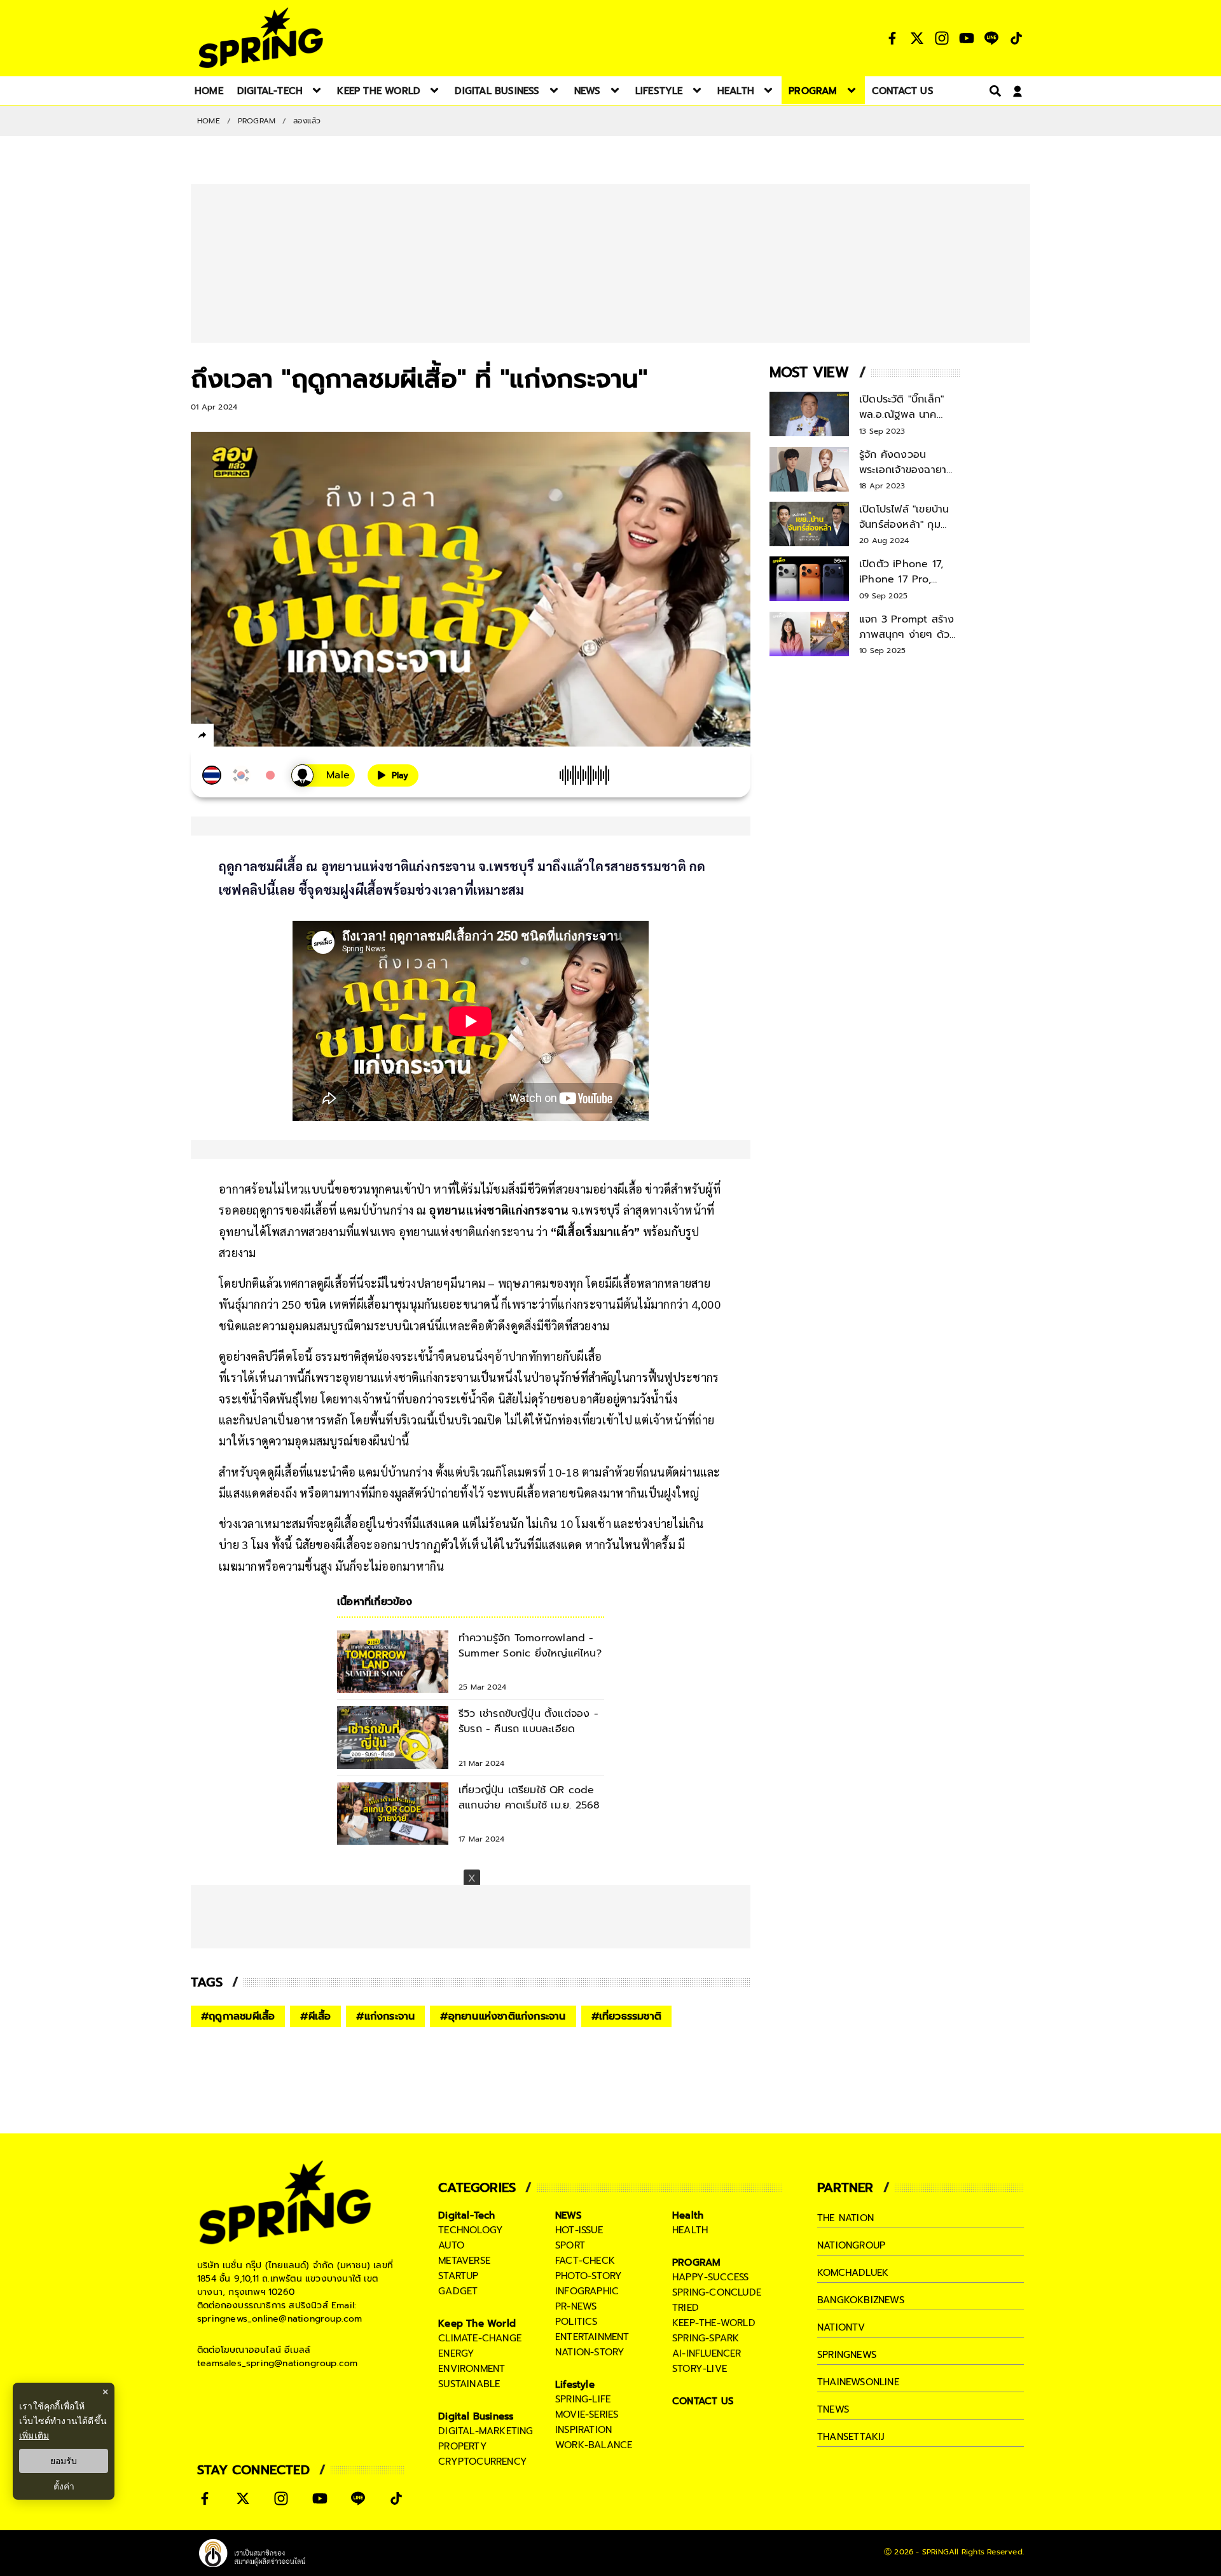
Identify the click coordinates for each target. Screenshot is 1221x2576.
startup (458, 2276)
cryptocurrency (483, 2462)
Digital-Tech (466, 2215)
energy (456, 2353)
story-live (700, 2369)
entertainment (592, 2337)
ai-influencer (707, 2353)
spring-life (583, 2399)
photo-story (589, 2276)
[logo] (261, 38)
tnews (833, 2409)
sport (570, 2245)
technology (471, 2230)
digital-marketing (486, 2431)
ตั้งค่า (64, 2486)
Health (688, 2215)
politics (576, 2322)
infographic (587, 2291)
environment (472, 2369)
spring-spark (706, 2338)
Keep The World (477, 2324)
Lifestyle (575, 2385)
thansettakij (851, 2437)
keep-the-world (714, 2323)
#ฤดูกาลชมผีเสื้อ (238, 2016)
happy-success (711, 2277)
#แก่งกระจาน (385, 2016)
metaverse (464, 2261)
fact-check (585, 2261)
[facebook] (226, 737)
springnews (847, 2355)
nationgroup (851, 2245)
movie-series (587, 2414)
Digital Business (476, 2416)
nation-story (590, 2352)
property (463, 2446)
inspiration (583, 2430)
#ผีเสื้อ (315, 2016)
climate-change (480, 2338)
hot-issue (579, 2230)
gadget (458, 2291)
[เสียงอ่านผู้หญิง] (323, 775)
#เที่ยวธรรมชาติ (626, 2016)
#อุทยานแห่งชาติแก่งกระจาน (503, 2016)
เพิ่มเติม (34, 2435)
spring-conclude (717, 2292)
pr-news (576, 2306)
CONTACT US (703, 2401)
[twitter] (248, 735)
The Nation (845, 2218)
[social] (892, 38)
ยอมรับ (64, 2461)
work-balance (594, 2445)
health (690, 2230)
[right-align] (993, 91)
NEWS (569, 2215)
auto (451, 2245)
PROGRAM (257, 121)
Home (209, 121)
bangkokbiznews (861, 2300)
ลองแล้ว (307, 121)
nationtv (841, 2327)
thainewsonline (858, 2382)
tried (686, 2308)
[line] (271, 737)
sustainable (469, 2384)
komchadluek (853, 2273)
